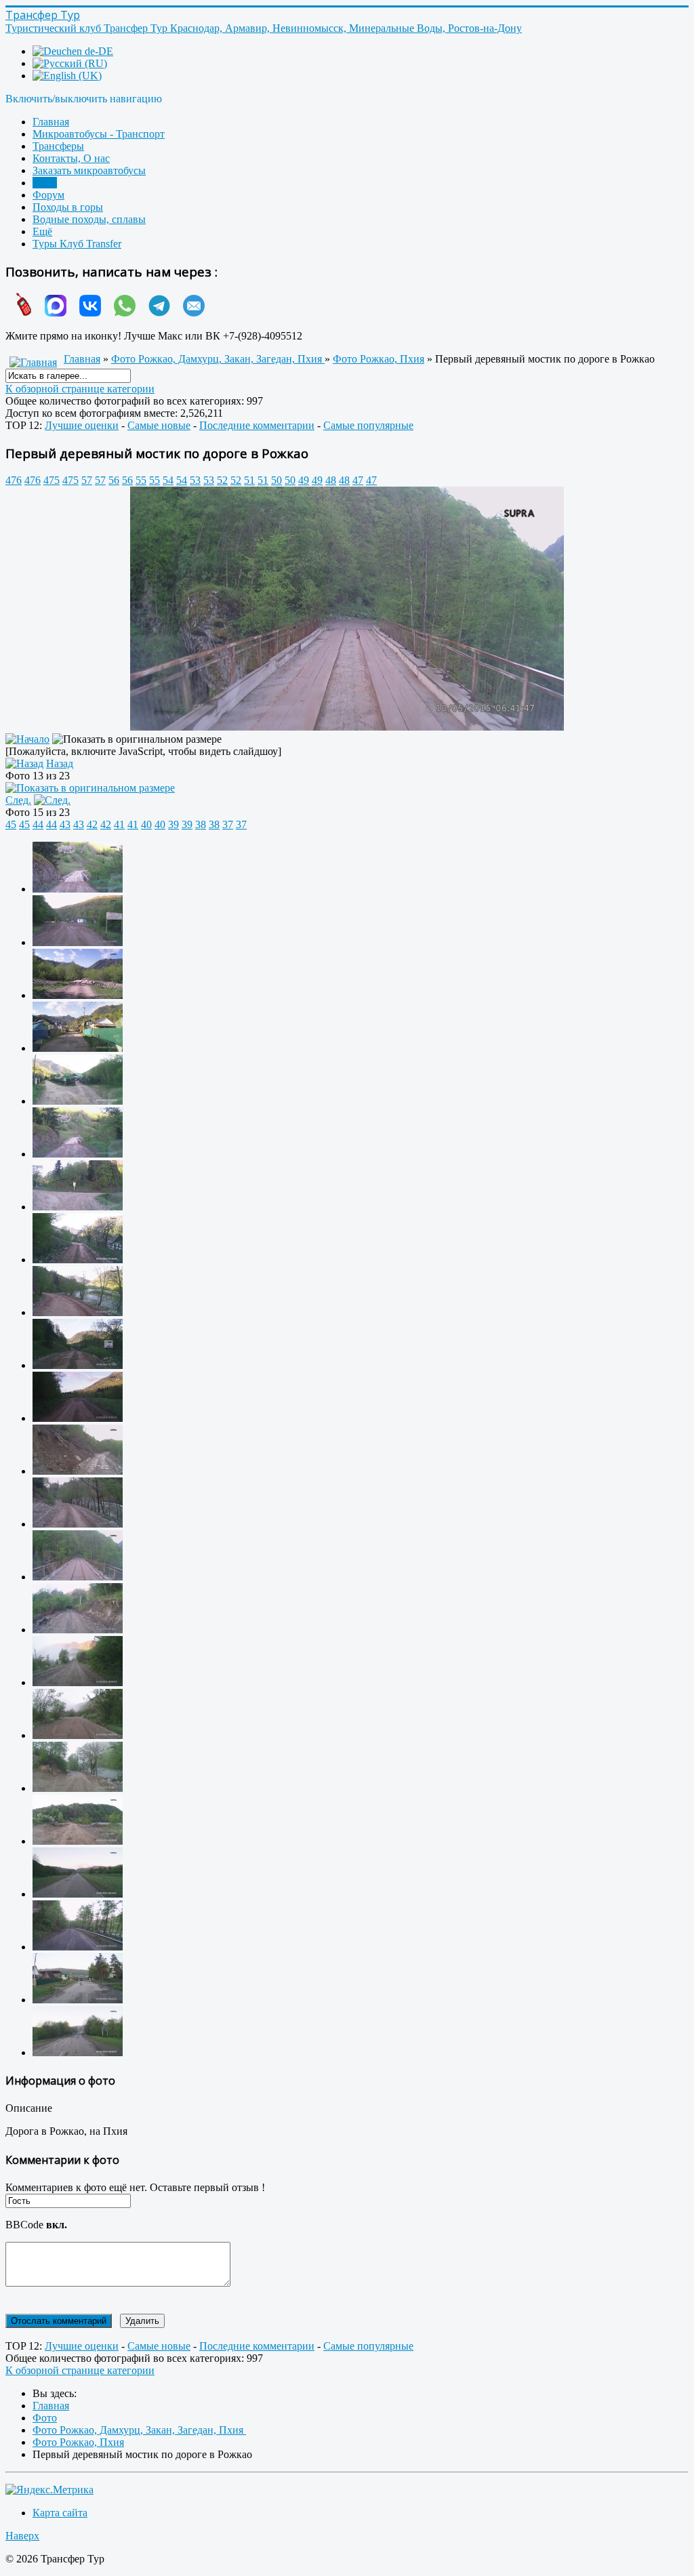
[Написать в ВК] (85, 313)
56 (114, 480)
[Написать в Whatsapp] (120, 313)
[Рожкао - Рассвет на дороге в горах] (78, 1682)
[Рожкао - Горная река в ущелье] (78, 1788)
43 (65, 824)
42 (92, 824)
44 (38, 824)
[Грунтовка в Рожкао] (78, 1630)
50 (277, 480)
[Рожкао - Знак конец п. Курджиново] (78, 1841)
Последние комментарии (257, 425)
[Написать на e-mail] (189, 313)
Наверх (22, 2536)
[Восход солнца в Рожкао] (78, 1418)
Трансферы (58, 146)
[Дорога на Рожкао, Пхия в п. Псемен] (78, 2000)
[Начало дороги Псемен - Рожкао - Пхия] (78, 942)
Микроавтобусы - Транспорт (99, 134)
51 (249, 480)
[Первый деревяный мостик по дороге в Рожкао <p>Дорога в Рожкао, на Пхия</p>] (347, 727)
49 (304, 480)
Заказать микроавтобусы (89, 170)
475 (52, 480)
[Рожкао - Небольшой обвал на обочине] (78, 1524)
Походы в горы (68, 207)
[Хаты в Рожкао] (78, 1260)
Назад (60, 763)
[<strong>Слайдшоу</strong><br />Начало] (27, 739)
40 (146, 824)
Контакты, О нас (71, 158)
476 (14, 480)
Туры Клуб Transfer (77, 244)
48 (331, 480)
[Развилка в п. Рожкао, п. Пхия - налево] (78, 1207)
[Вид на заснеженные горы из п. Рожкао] (78, 995)
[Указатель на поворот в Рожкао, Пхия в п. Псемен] (78, 2052)
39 (173, 824)
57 (87, 480)
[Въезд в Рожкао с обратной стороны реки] (78, 1101)
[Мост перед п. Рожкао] (78, 1154)
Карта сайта (60, 2513)
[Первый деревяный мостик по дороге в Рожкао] (78, 1577)
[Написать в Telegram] (154, 313)
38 (201, 824)
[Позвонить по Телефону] (19, 313)
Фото (45, 183)
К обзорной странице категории (80, 389)
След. (18, 800)
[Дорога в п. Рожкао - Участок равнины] (78, 1894)
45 (11, 824)
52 (222, 480)
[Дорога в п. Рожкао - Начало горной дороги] (78, 1947)
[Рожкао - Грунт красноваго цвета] (78, 1471)
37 (228, 824)
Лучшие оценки (82, 425)
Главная (51, 122)
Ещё (42, 231)
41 (119, 824)
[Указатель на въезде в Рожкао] (78, 1365)
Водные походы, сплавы (89, 219)
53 (195, 480)
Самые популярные (368, 425)
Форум (48, 195)
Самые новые (159, 425)
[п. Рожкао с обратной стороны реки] (78, 1048)
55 (141, 480)
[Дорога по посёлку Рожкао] (78, 1312)
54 (168, 480)
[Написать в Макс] (50, 313)
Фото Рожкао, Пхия (379, 359)
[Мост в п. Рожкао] (78, 889)
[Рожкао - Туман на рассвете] (78, 1735)
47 (358, 480)
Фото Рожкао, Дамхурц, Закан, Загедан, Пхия (218, 359)
